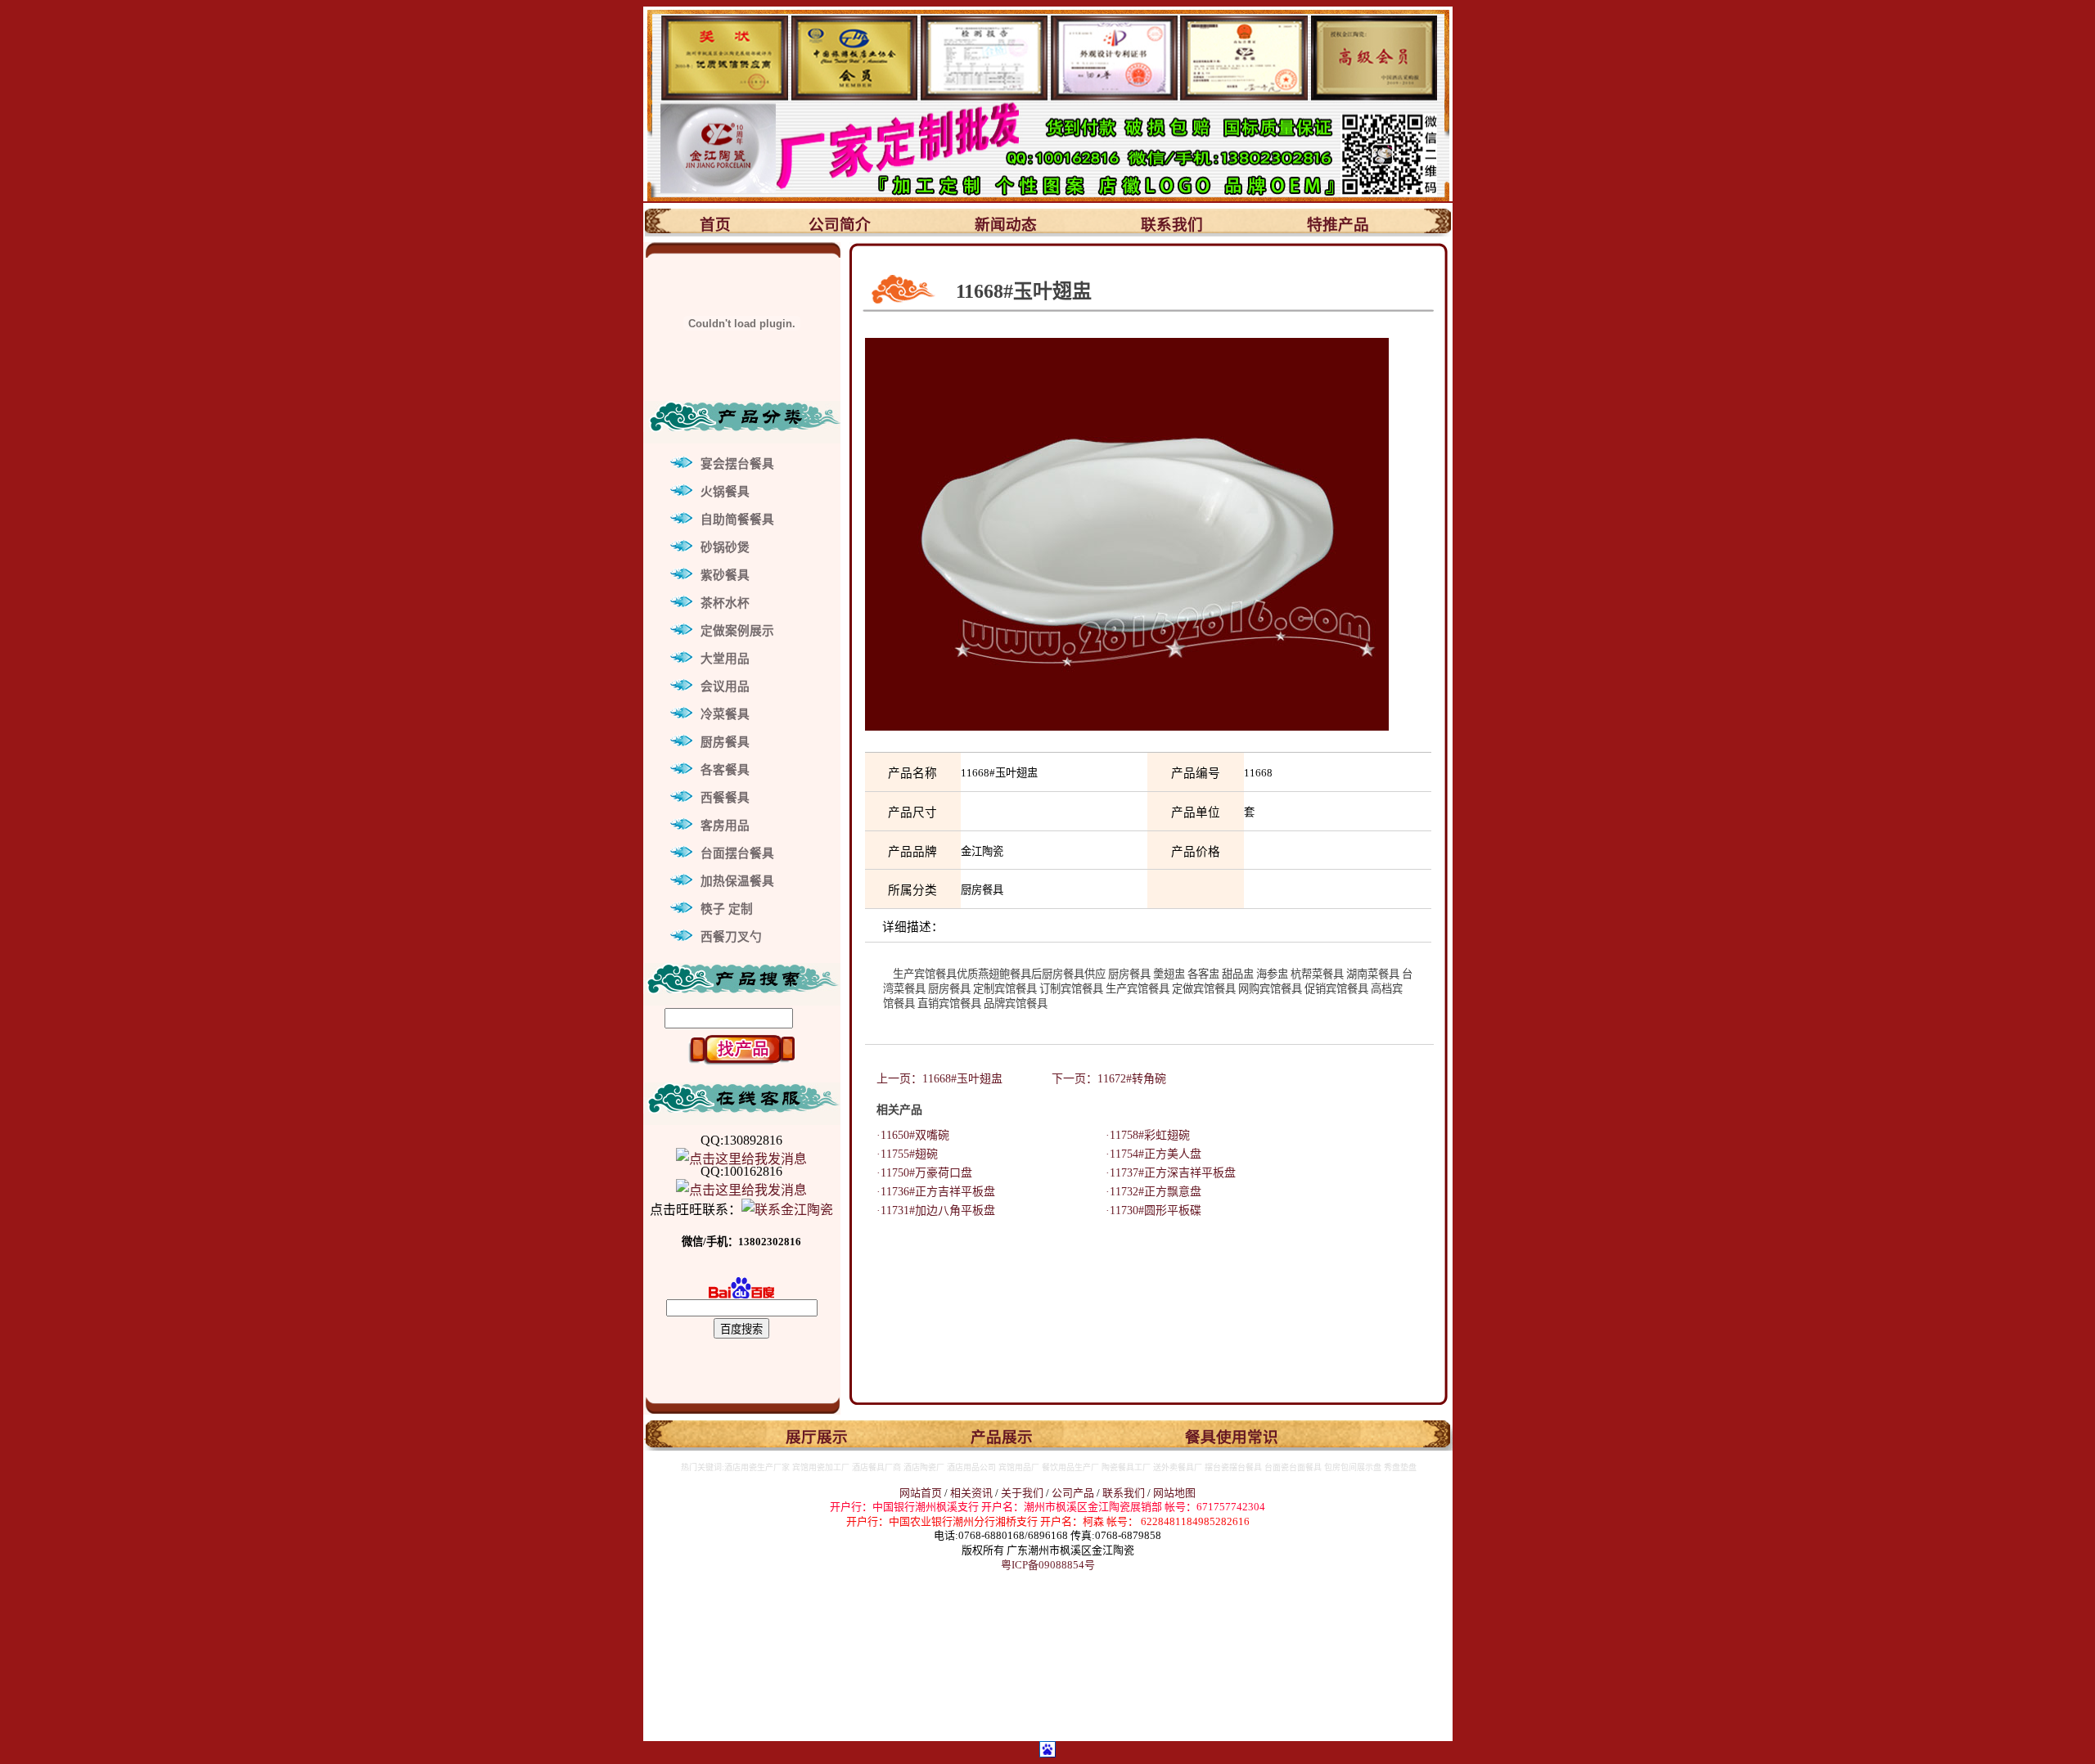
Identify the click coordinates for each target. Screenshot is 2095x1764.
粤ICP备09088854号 (1048, 1565)
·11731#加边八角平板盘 (930, 1210)
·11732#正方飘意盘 (1148, 1192)
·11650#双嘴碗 (907, 1135)
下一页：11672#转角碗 (1109, 1079)
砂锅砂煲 (725, 547)
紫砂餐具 (725, 575)
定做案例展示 (737, 631)
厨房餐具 (725, 742)
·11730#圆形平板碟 (1148, 1210)
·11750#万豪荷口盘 (919, 1173)
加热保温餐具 (737, 881)
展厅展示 (817, 1437)
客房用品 (725, 826)
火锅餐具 (725, 492)
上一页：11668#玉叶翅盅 (941, 1079)
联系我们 (1172, 225)
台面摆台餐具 (737, 853)
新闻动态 (1006, 225)
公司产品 (1073, 1493)
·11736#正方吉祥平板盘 (930, 1192)
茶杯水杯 (725, 603)
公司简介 (840, 225)
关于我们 (1023, 1493)
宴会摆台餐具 (737, 464)
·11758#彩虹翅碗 (1142, 1135)
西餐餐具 (725, 798)
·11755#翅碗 (901, 1154)
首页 (715, 225)
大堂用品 (725, 659)
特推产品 (1338, 225)
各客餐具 (725, 770)
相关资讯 (971, 1493)
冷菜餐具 (725, 714)
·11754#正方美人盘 (1148, 1154)
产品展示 (1002, 1437)
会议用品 (725, 686)
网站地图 (1174, 1493)
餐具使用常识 (1232, 1437)
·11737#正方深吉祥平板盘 (1165, 1173)
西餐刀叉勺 (731, 937)
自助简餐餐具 (737, 520)
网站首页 (921, 1493)
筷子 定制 (727, 909)
